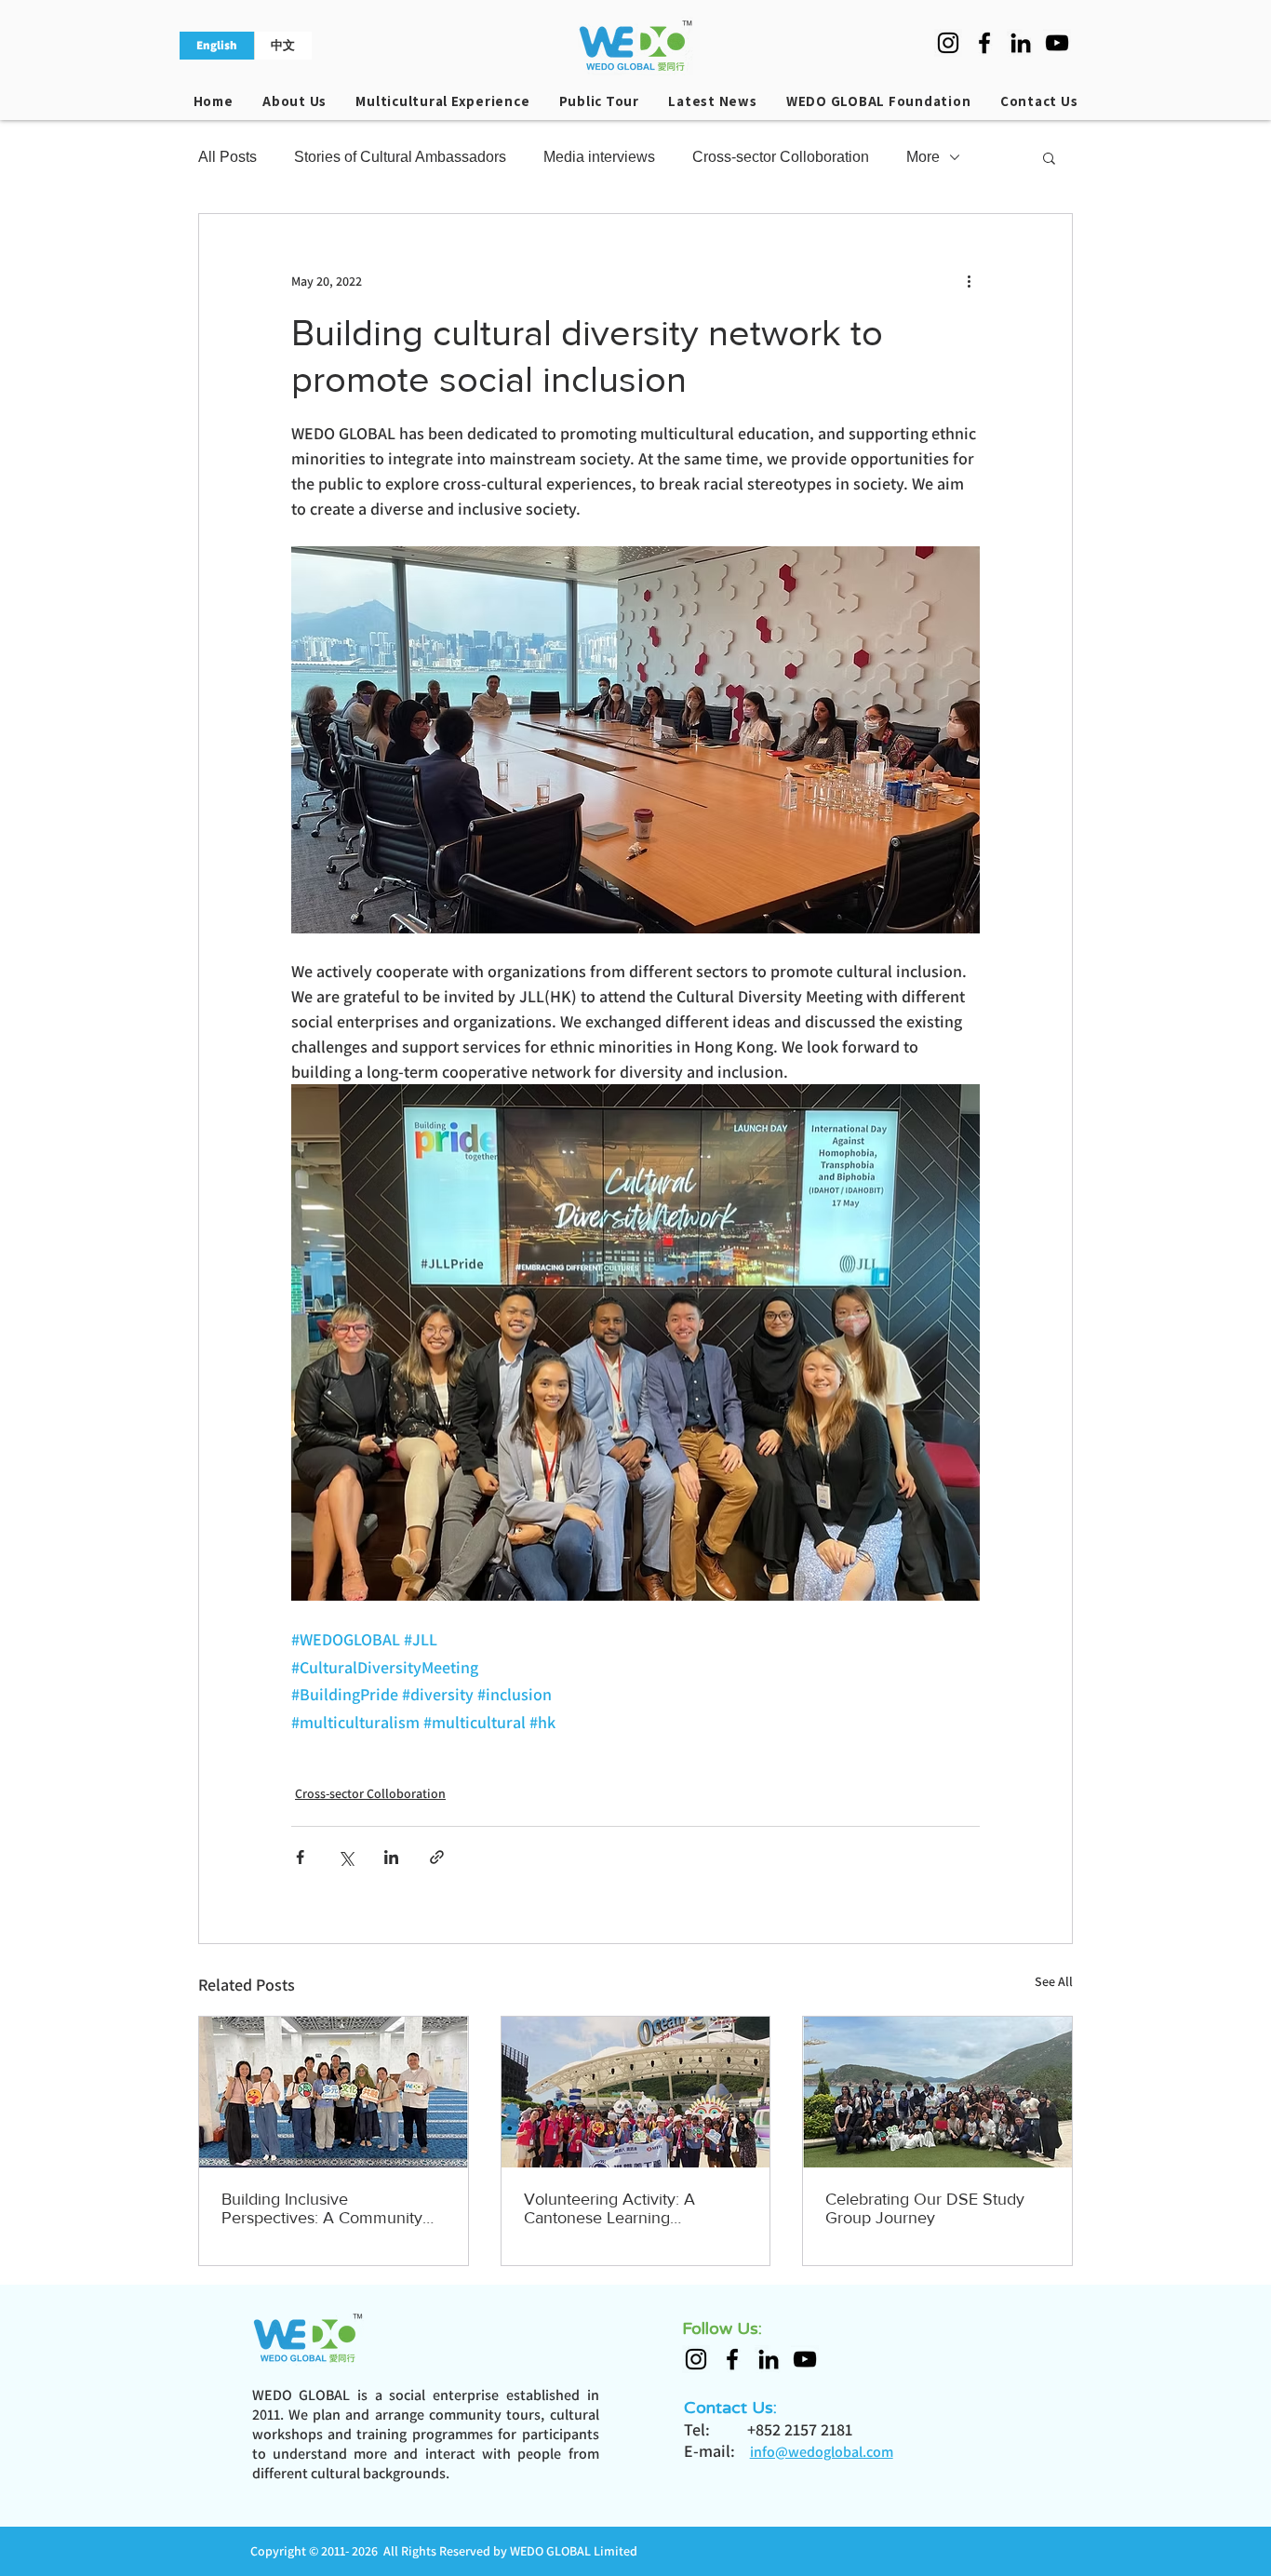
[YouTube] (1057, 43)
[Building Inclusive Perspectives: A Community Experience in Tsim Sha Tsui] (334, 2092)
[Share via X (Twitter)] (346, 1857)
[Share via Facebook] (300, 1857)
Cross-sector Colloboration (781, 157)
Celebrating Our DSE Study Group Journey (925, 2208)
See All (1054, 1981)
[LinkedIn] (1021, 43)
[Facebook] (984, 43)
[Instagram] (948, 43)
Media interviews (599, 157)
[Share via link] (437, 1857)
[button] (1049, 157)
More (923, 157)
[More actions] (969, 281)
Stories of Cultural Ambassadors (400, 157)
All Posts (227, 157)
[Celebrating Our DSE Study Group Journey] (937, 2092)
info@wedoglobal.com (822, 2452)
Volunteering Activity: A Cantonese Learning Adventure (609, 2208)
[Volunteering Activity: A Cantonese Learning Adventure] (636, 2092)
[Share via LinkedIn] (391, 1857)
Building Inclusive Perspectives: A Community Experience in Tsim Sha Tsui (324, 2208)
